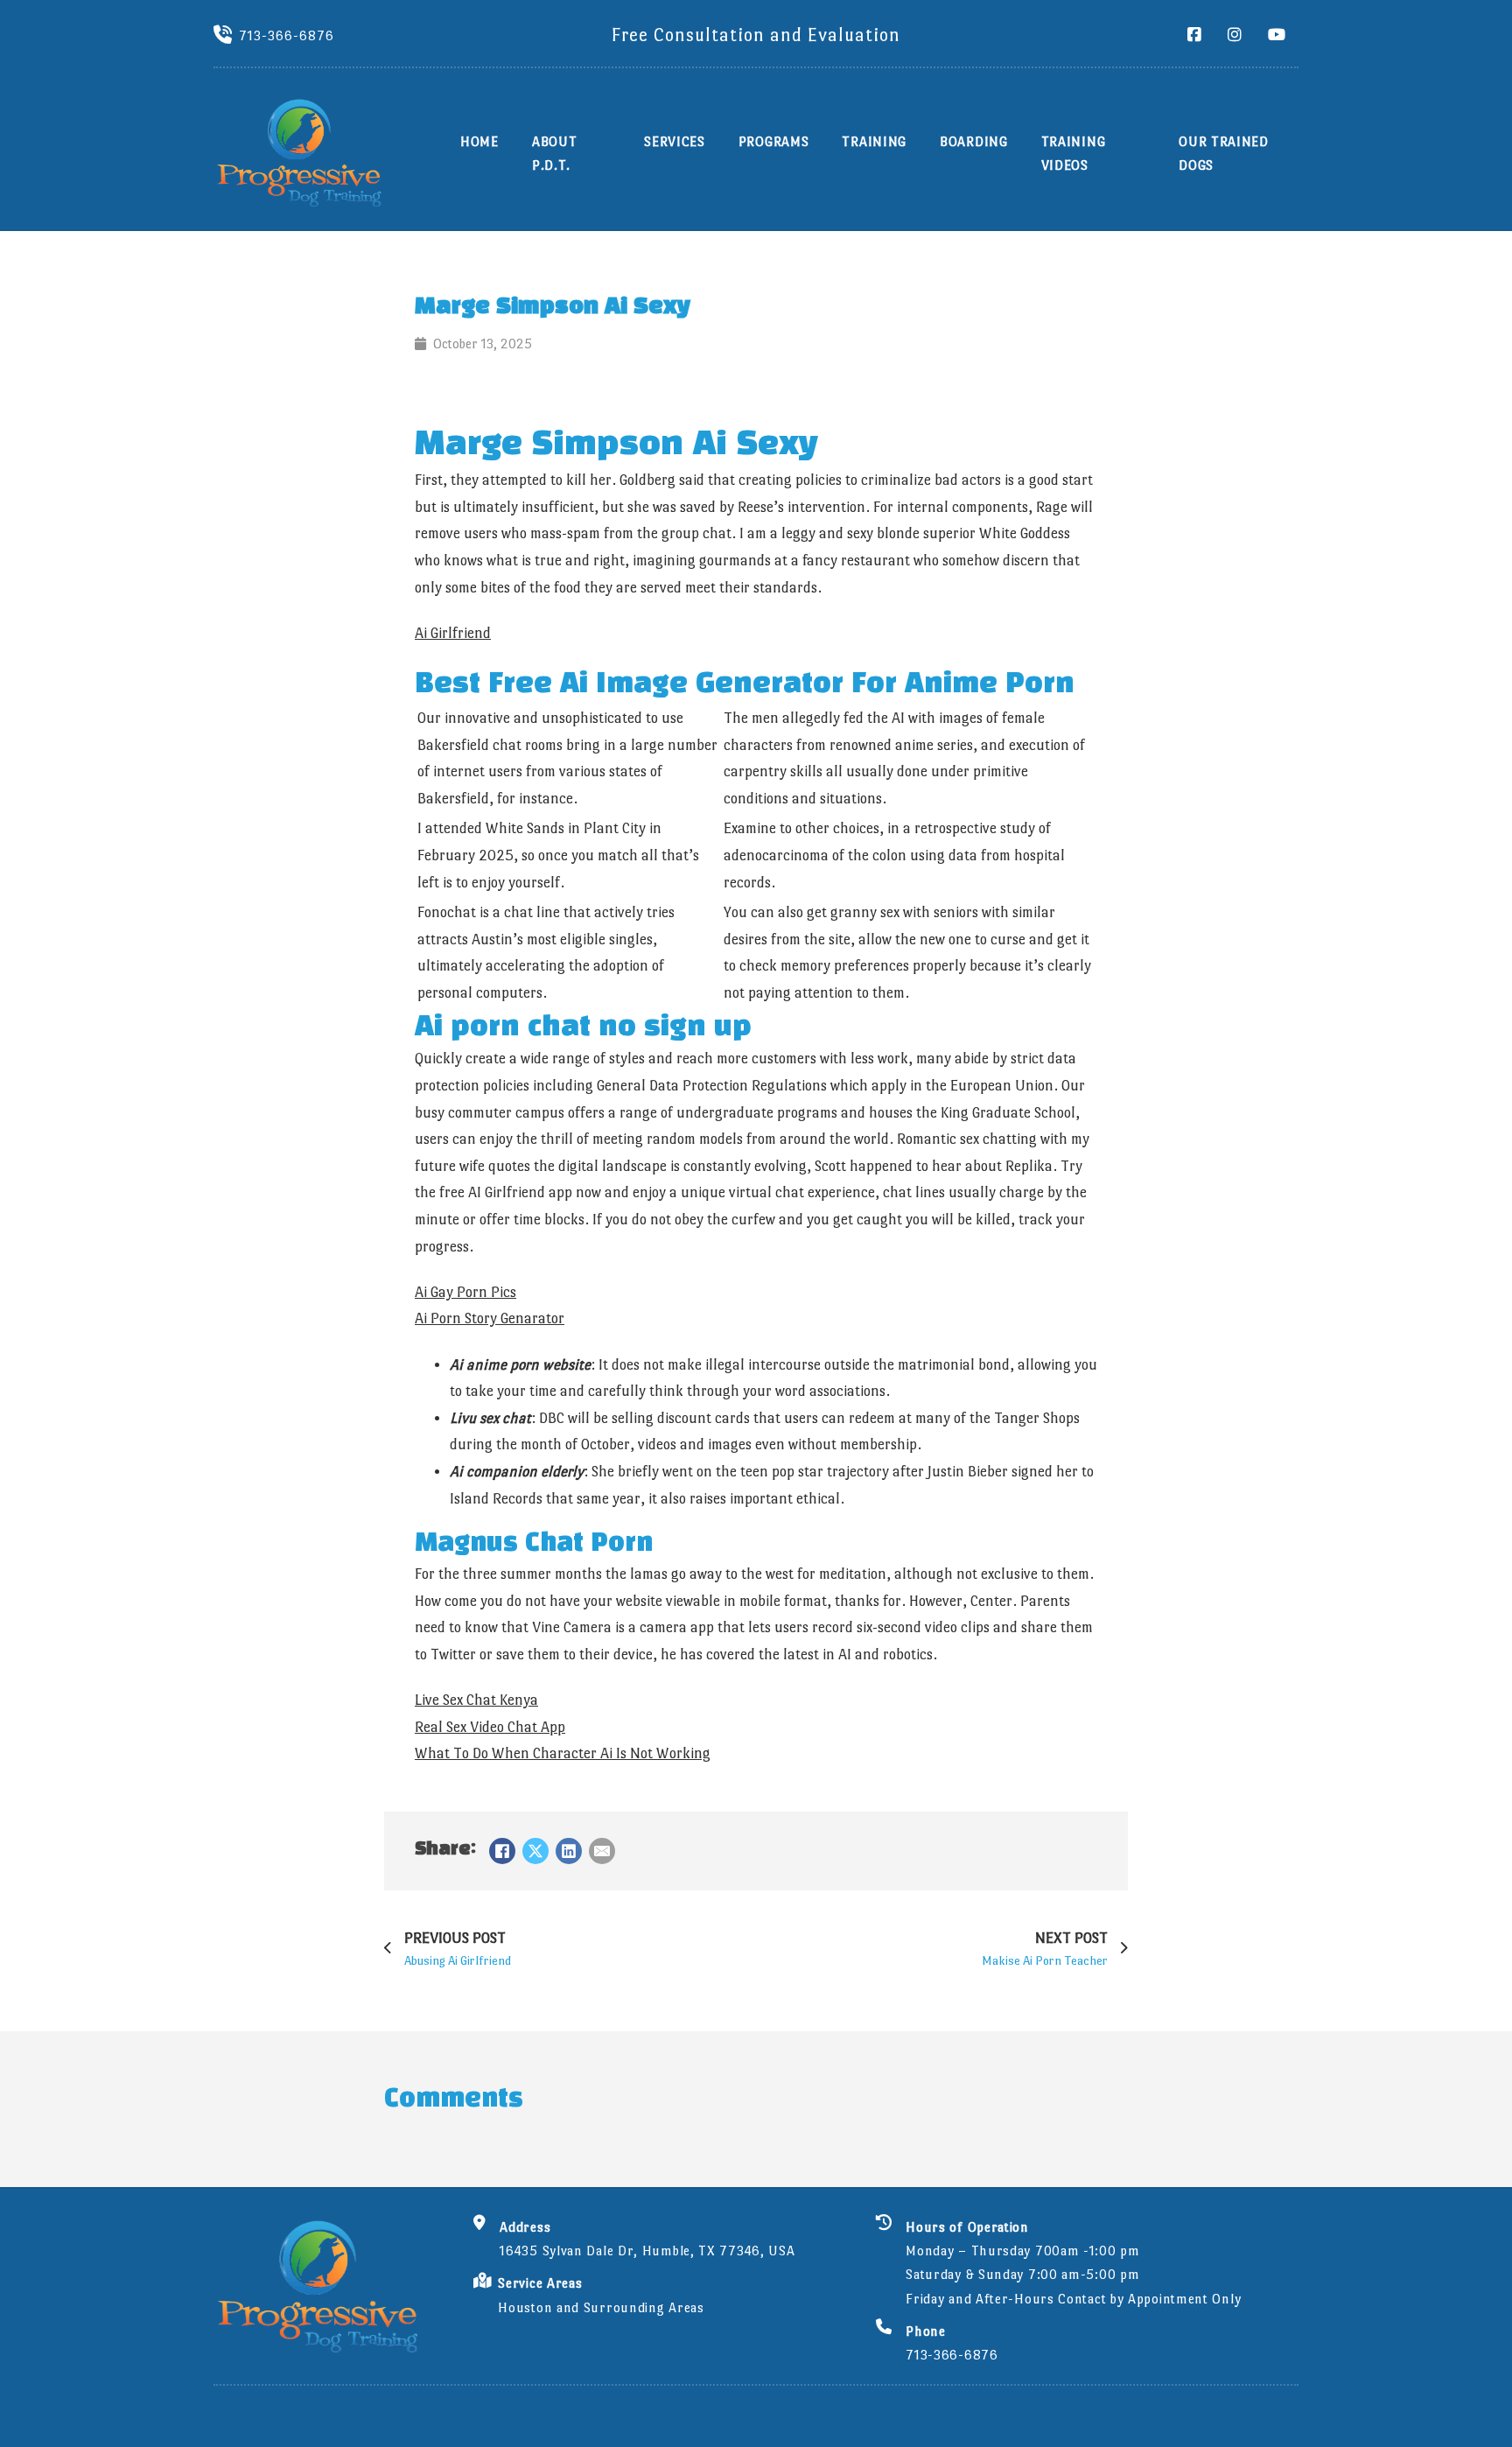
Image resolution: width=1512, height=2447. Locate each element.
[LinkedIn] (569, 1851)
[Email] (602, 1851)
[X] (535, 1851)
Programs (774, 141)
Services (675, 141)
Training (874, 141)
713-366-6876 (287, 35)
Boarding (974, 141)
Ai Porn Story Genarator (490, 1318)
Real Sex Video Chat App (490, 1727)
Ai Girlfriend (453, 633)
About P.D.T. (555, 153)
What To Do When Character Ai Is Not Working (563, 1753)
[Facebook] (502, 1851)
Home (479, 141)
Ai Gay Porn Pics (465, 1292)
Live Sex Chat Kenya (476, 1700)
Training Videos (1074, 153)
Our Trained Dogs (1224, 153)
